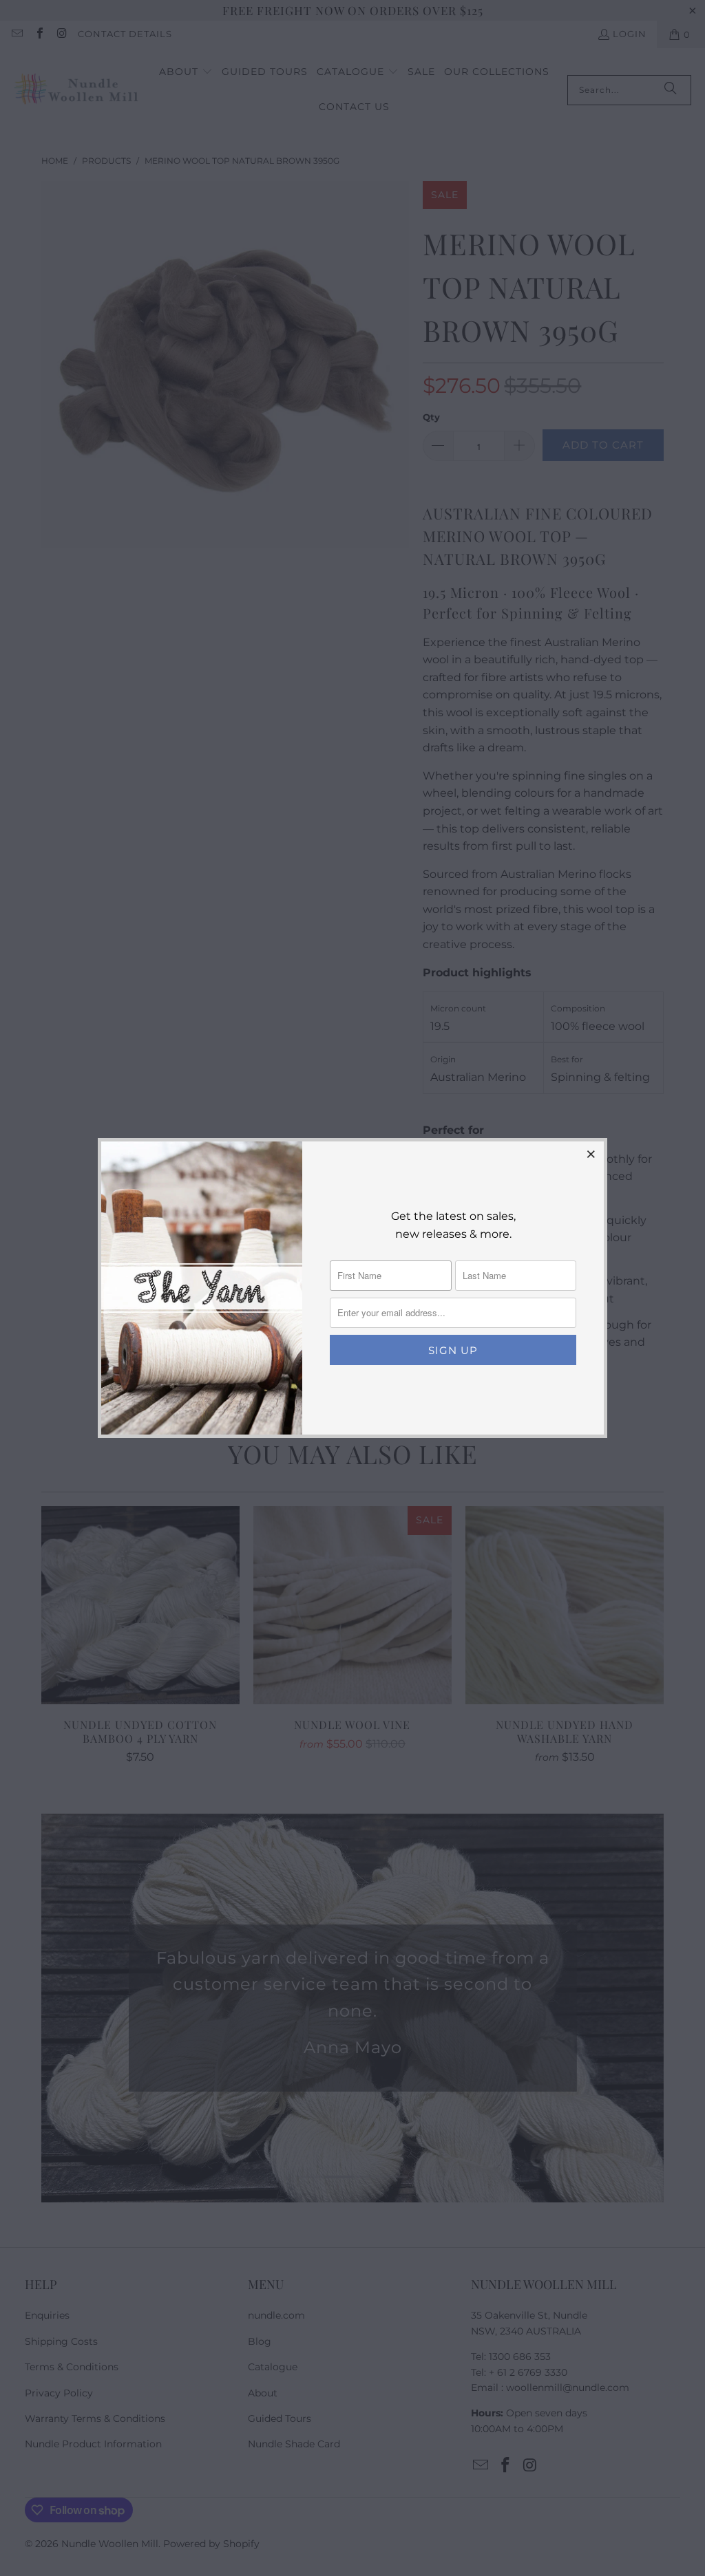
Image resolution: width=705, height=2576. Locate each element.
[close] (591, 1154)
